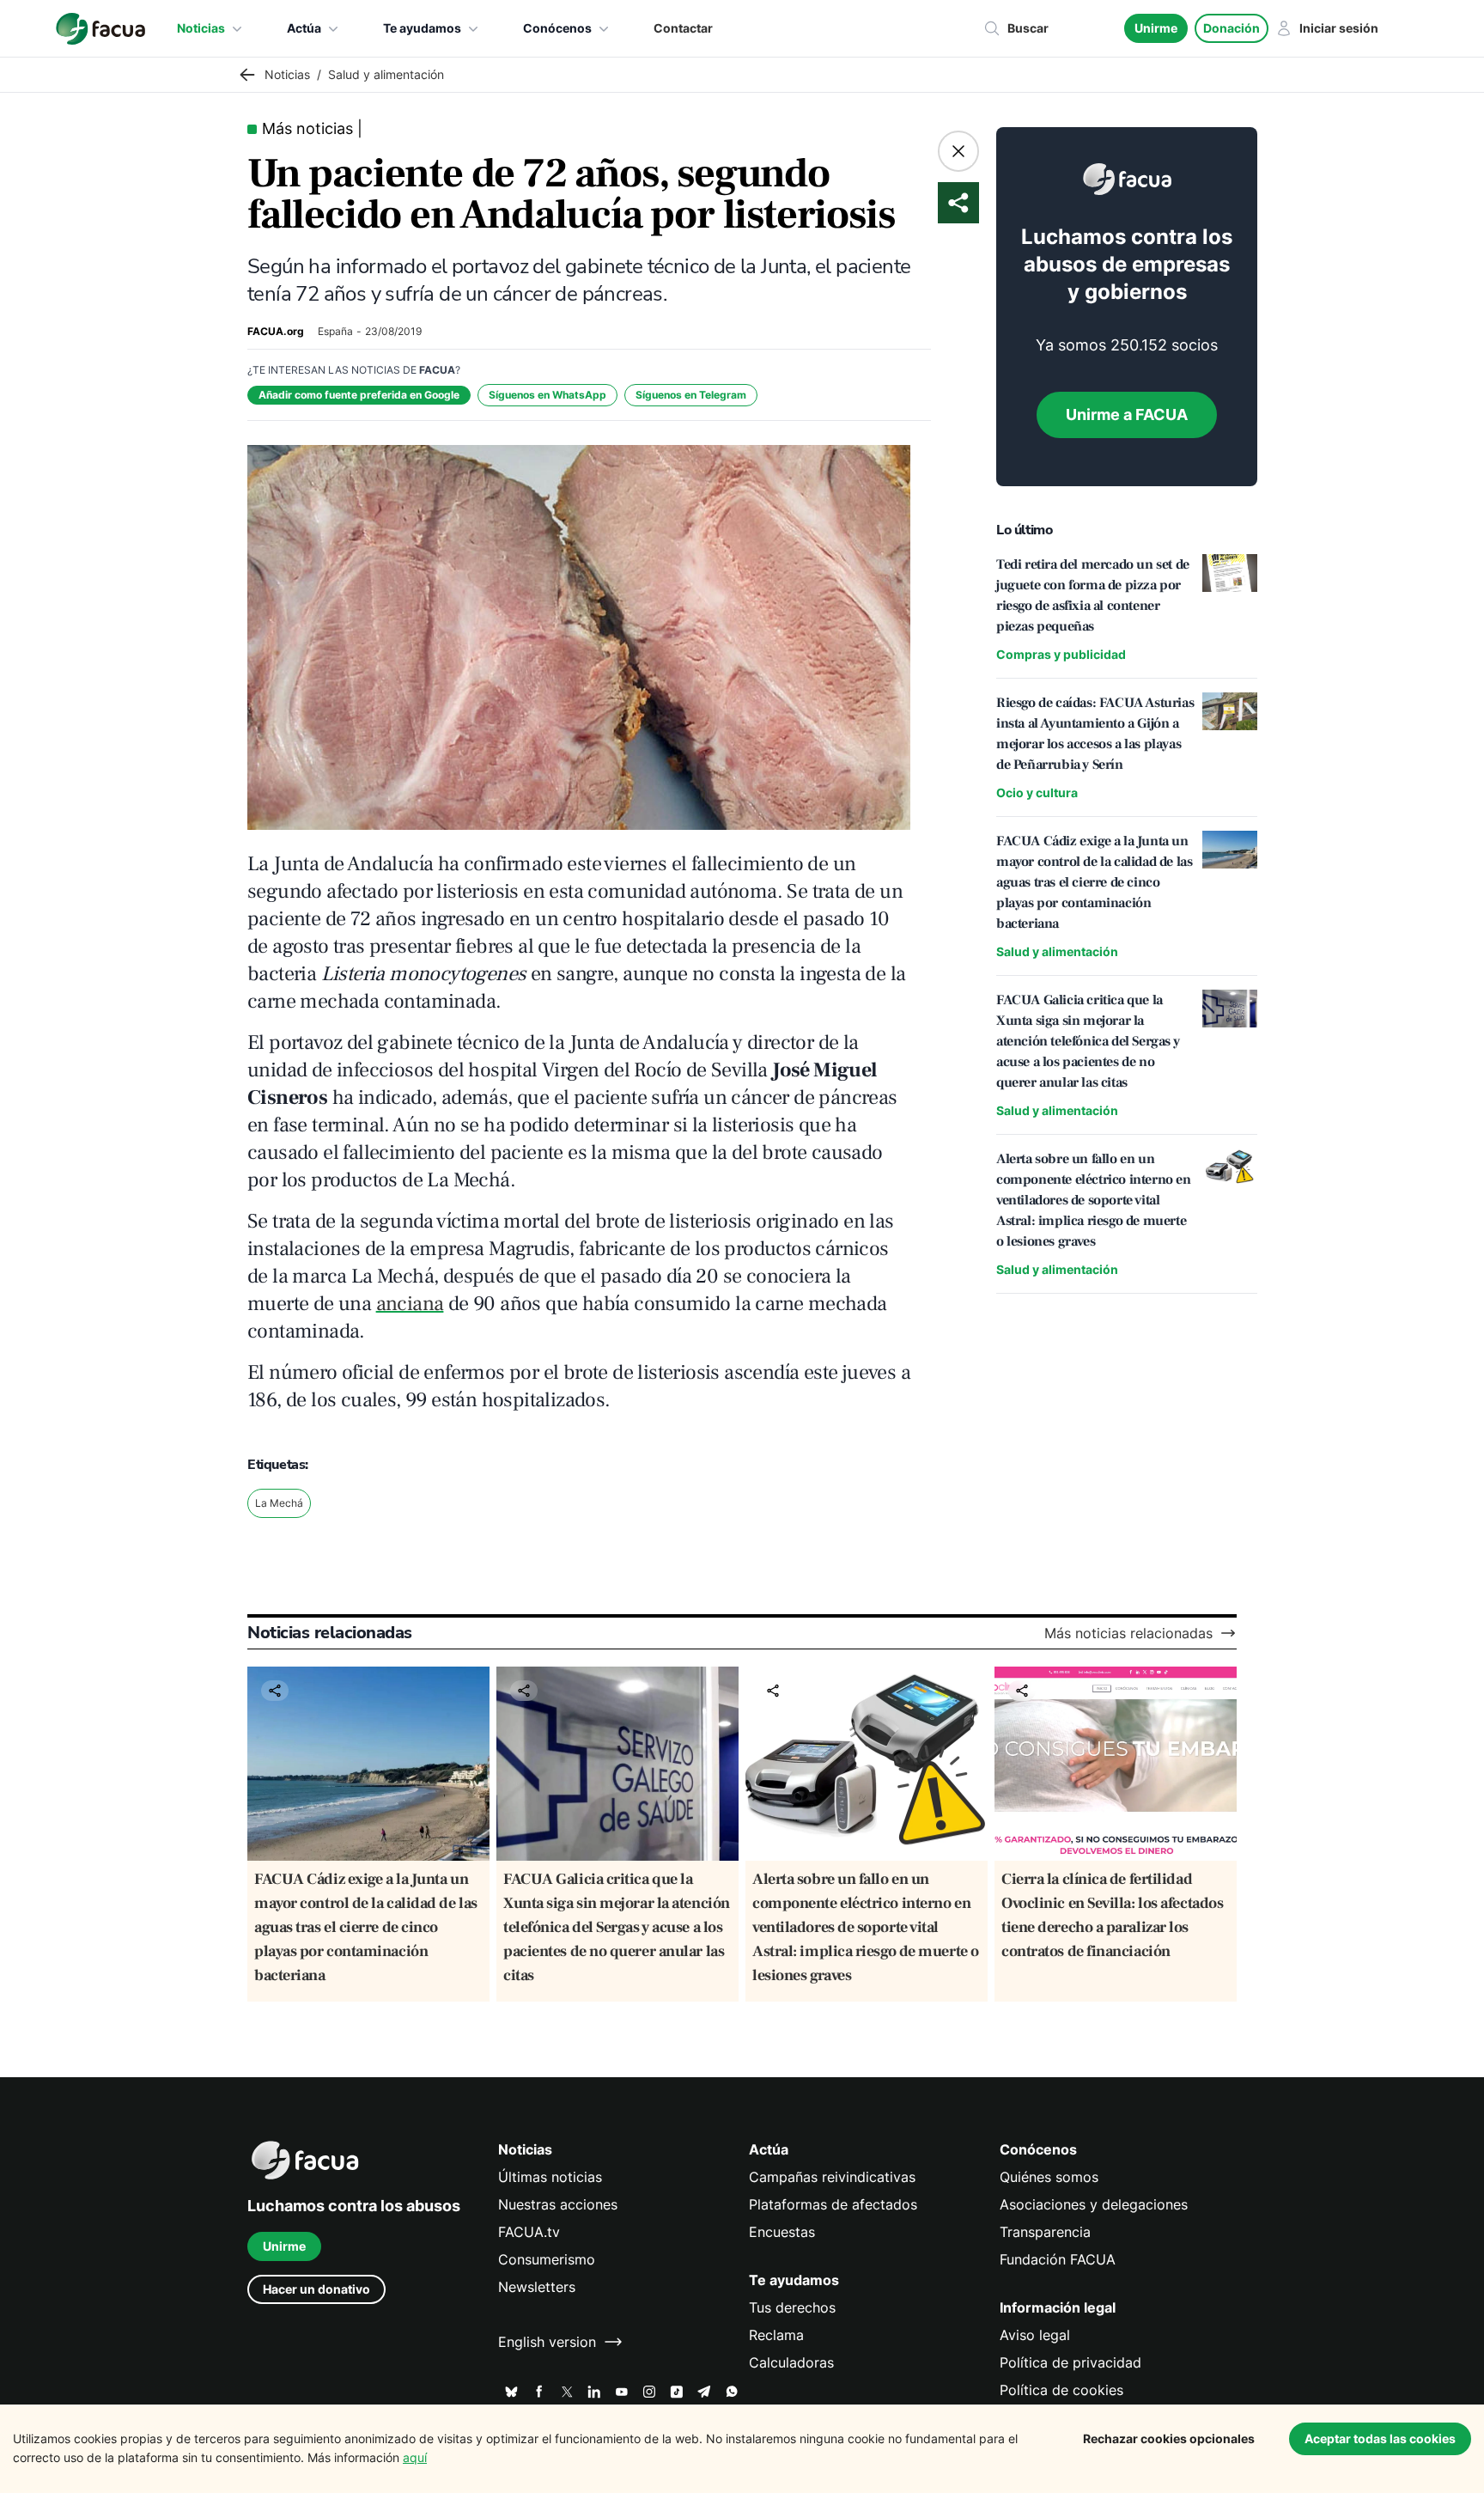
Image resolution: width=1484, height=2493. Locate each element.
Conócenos (557, 28)
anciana (410, 1304)
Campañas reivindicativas (832, 2177)
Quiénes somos (1049, 2177)
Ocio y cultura (1037, 792)
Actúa (304, 28)
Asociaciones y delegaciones (1094, 2204)
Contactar (683, 28)
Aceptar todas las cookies (1380, 2438)
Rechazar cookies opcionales (1169, 2438)
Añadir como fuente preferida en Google (359, 395)
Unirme (1156, 28)
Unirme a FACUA (1127, 414)
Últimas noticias (550, 2177)
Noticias (201, 28)
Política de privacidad (1070, 2362)
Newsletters (537, 2287)
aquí (415, 2457)
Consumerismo (547, 2259)
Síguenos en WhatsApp (547, 395)
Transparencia (1045, 2232)
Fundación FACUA (1058, 2259)
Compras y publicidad (1061, 654)
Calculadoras (791, 2362)
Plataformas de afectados (833, 2204)
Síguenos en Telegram (691, 395)
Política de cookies (1061, 2390)
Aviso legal (1035, 2335)
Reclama (776, 2335)
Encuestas (782, 2232)
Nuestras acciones (558, 2204)
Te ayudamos (422, 28)
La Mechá (279, 1503)
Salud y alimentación (1057, 951)
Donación (1232, 28)
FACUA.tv (529, 2232)
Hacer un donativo (316, 2289)
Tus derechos (792, 2307)
